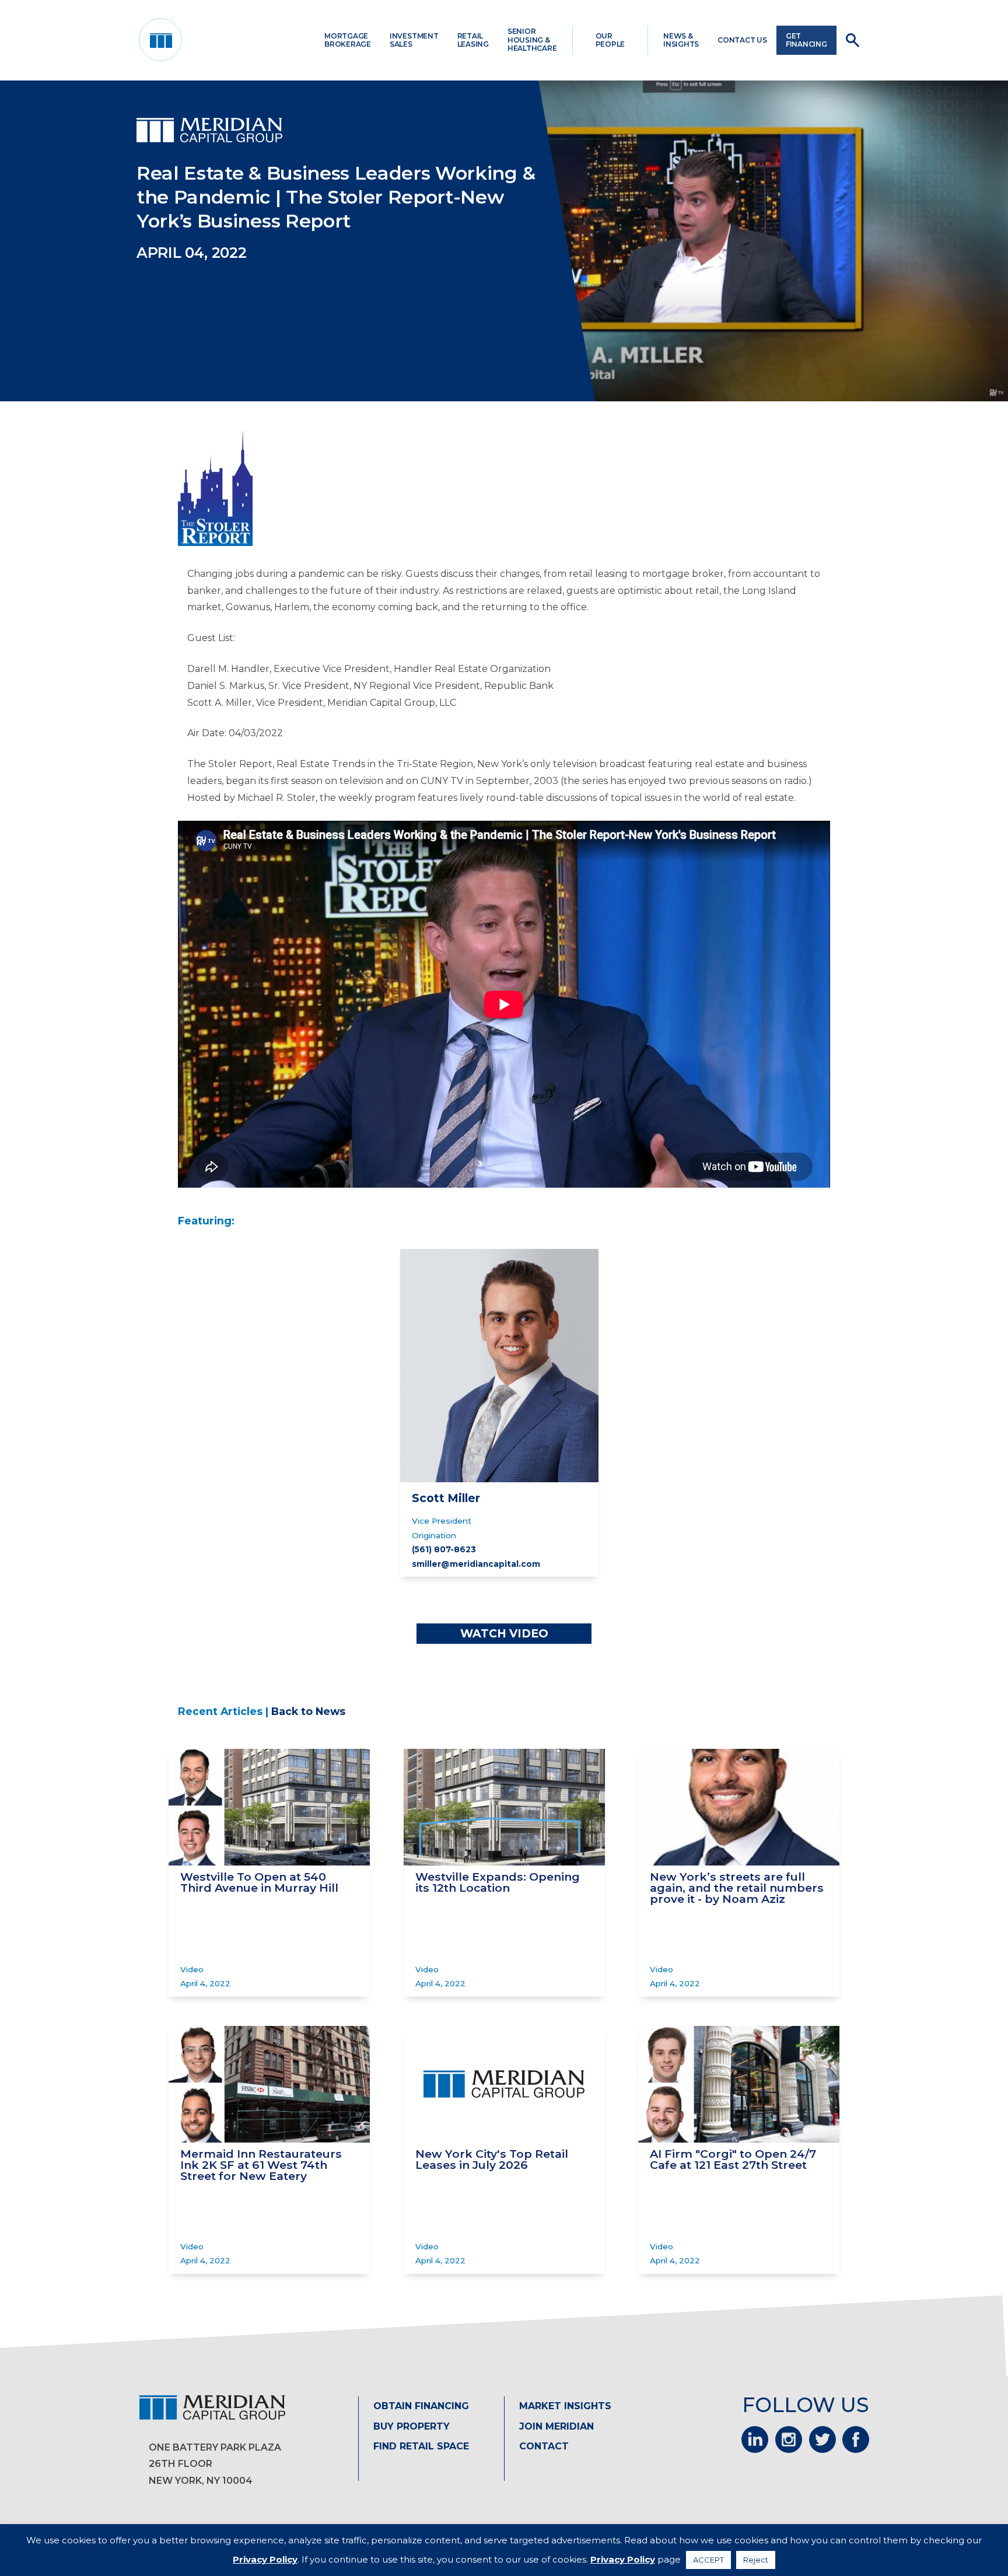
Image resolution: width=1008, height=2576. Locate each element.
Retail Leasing (473, 40)
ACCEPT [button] (708, 2560)
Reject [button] (756, 2560)
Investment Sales (414, 40)
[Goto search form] (853, 40)
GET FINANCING (806, 40)
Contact (544, 2446)
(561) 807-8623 (444, 1549)
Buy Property (412, 2426)
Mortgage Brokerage (348, 40)
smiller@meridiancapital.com (476, 1564)
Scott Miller (446, 1498)
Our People (610, 40)
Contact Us (742, 40)
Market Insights (565, 2406)
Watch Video (504, 1633)
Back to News (308, 1711)
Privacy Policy (265, 2559)
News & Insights (681, 40)
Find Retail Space (421, 2446)
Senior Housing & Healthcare (532, 40)
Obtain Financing (421, 2406)
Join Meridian (556, 2426)
